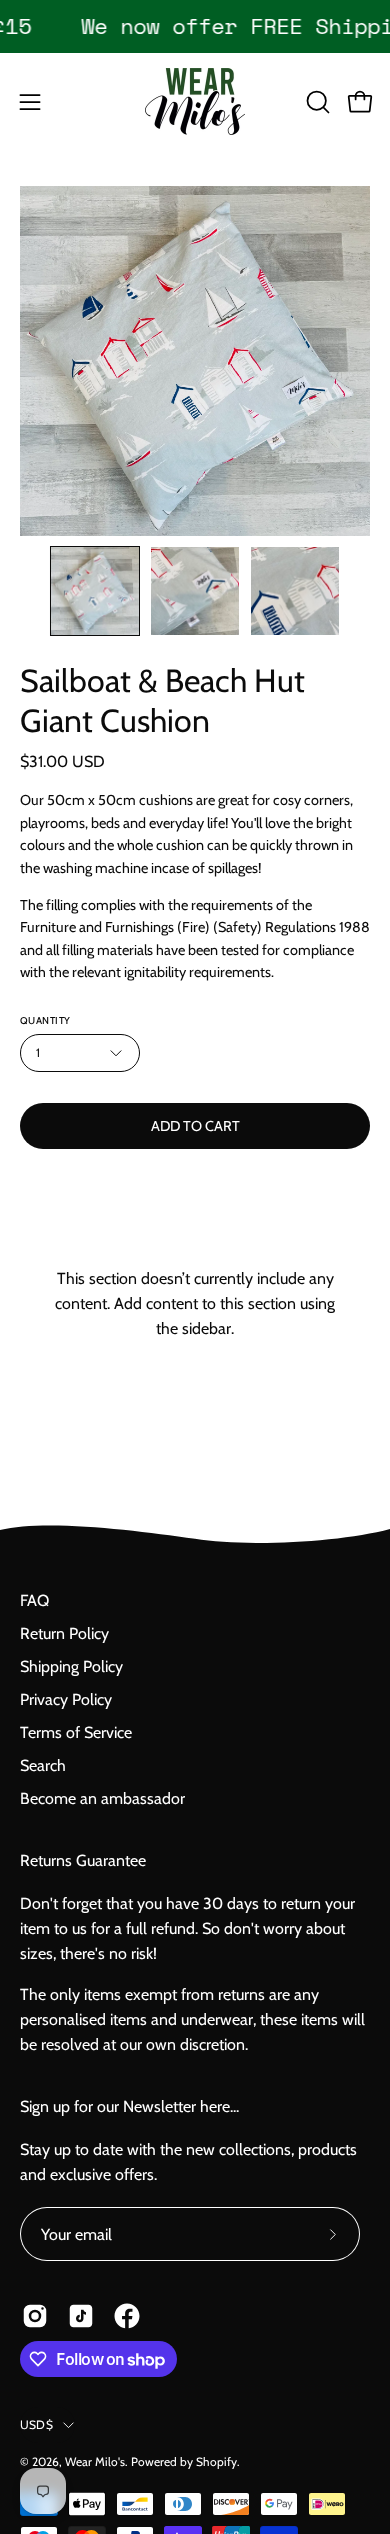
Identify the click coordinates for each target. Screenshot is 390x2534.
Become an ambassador (102, 1798)
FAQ (34, 1600)
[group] (195, 26)
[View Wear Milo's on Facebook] (127, 2316)
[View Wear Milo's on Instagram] (35, 2316)
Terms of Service (76, 1732)
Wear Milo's (95, 2461)
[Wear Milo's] (195, 101)
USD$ (36, 2424)
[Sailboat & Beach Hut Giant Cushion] (95, 591)
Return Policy (64, 1633)
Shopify (216, 2461)
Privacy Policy (66, 1699)
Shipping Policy (71, 1666)
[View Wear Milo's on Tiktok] (81, 2316)
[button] (316, 102)
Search (43, 1765)
